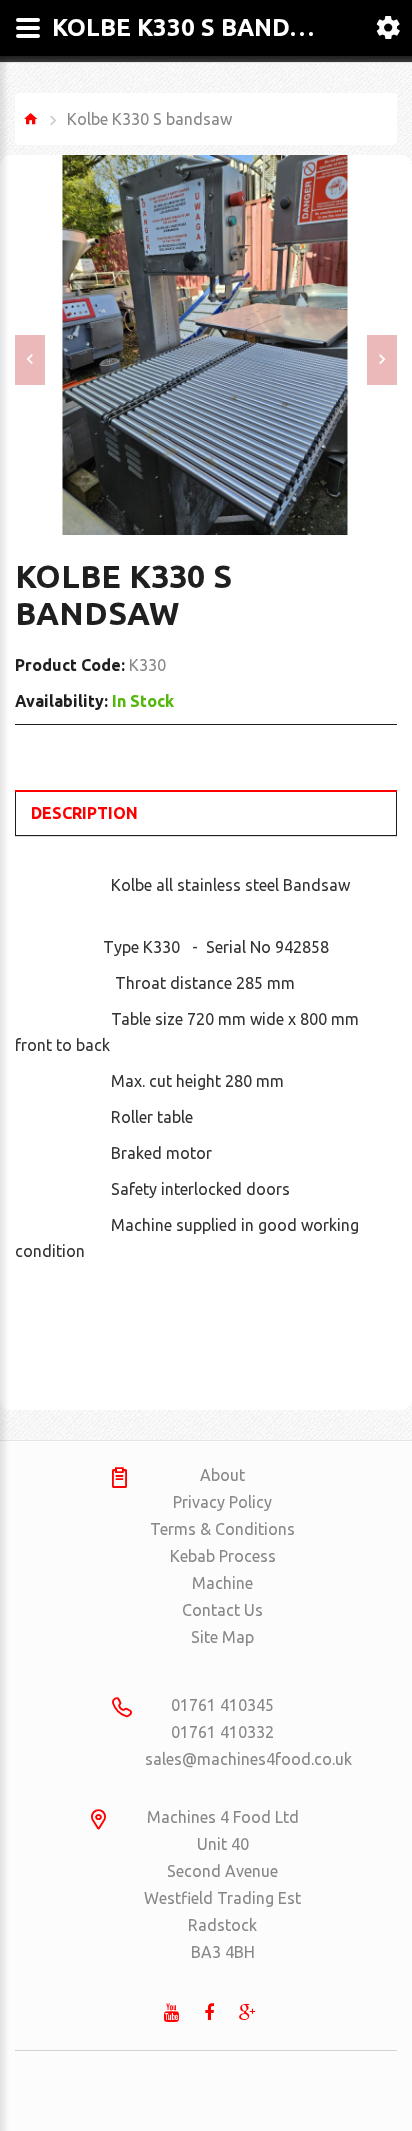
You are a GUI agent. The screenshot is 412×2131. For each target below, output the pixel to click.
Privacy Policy (222, 1502)
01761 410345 (222, 1705)
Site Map (222, 1637)
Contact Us (222, 1610)
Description (84, 813)
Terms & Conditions (222, 1529)
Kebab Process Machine (223, 1569)
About (222, 1475)
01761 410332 (222, 1732)
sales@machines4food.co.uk (222, 1759)
